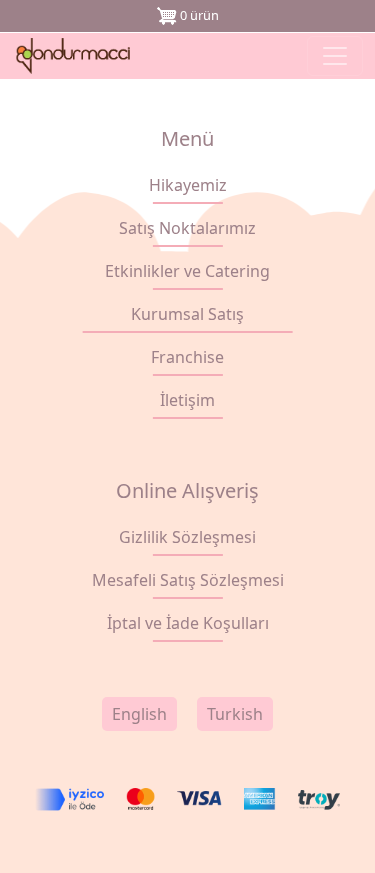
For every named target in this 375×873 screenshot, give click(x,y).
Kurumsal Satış (187, 314)
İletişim (187, 400)
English (139, 714)
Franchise (187, 357)
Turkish (235, 714)
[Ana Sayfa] (79, 56)
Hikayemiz (188, 185)
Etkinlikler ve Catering (187, 271)
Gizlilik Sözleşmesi (187, 537)
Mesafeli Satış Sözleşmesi (188, 580)
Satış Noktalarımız (187, 228)
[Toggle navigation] (335, 56)
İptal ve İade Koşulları (188, 623)
